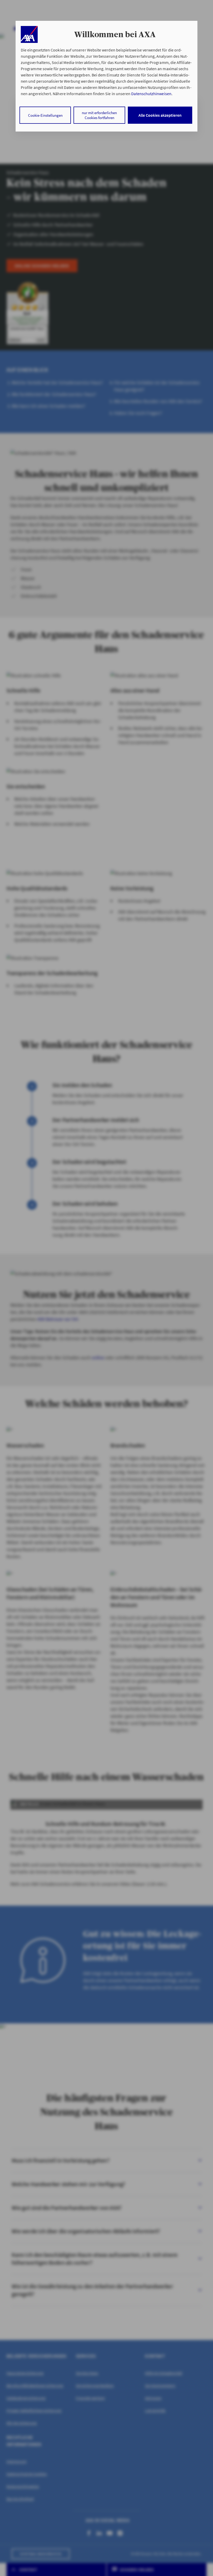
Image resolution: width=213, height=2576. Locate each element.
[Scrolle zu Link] (29, 34)
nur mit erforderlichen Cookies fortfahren (99, 115)
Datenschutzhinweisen (151, 94)
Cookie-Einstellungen (45, 115)
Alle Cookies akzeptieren (160, 115)
